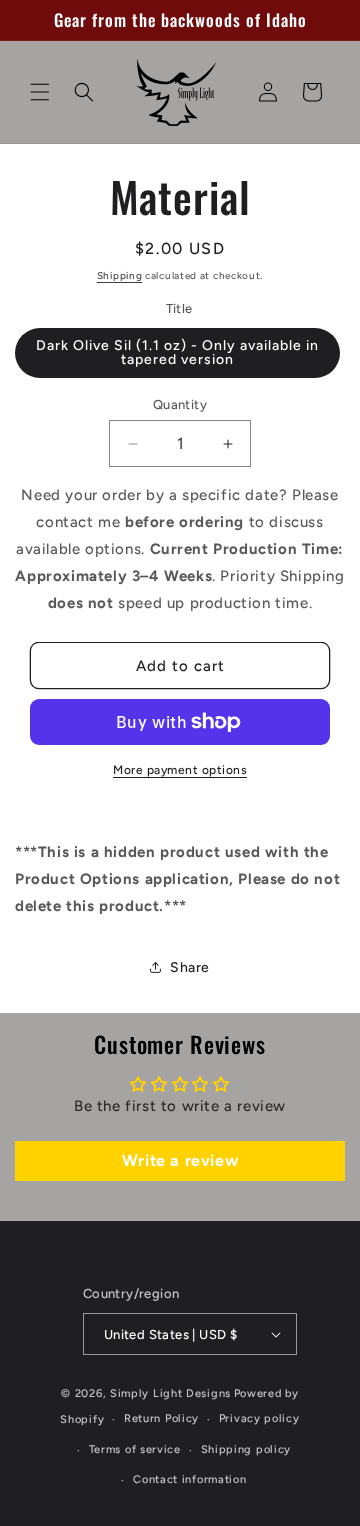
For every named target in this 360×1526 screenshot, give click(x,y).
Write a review (180, 1160)
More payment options (180, 770)
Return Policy (161, 1418)
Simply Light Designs (170, 1393)
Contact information (189, 1479)
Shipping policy (246, 1449)
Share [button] (190, 967)
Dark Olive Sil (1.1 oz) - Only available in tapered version (177, 352)
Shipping (120, 275)
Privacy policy (259, 1418)
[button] (40, 92)
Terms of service (135, 1449)
